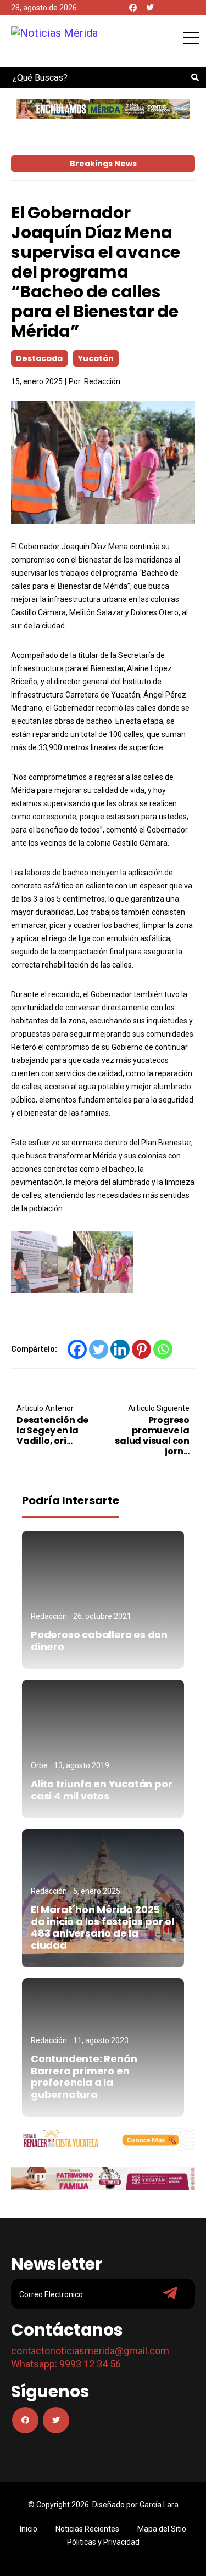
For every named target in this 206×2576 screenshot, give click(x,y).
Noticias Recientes (87, 2529)
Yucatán (96, 358)
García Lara (159, 2505)
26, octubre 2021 (102, 1616)
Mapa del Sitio (162, 2529)
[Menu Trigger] (191, 38)
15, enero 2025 (37, 381)
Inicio (29, 2529)
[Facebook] (133, 8)
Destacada (39, 358)
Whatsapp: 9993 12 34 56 (66, 2364)
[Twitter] (150, 8)
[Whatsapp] (163, 1349)
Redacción (102, 381)
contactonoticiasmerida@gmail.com (90, 2351)
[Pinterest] (141, 1349)
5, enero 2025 (97, 1891)
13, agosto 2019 (82, 1765)
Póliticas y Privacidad (103, 2542)
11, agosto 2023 (101, 2040)
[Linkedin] (120, 1349)
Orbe (39, 1765)
